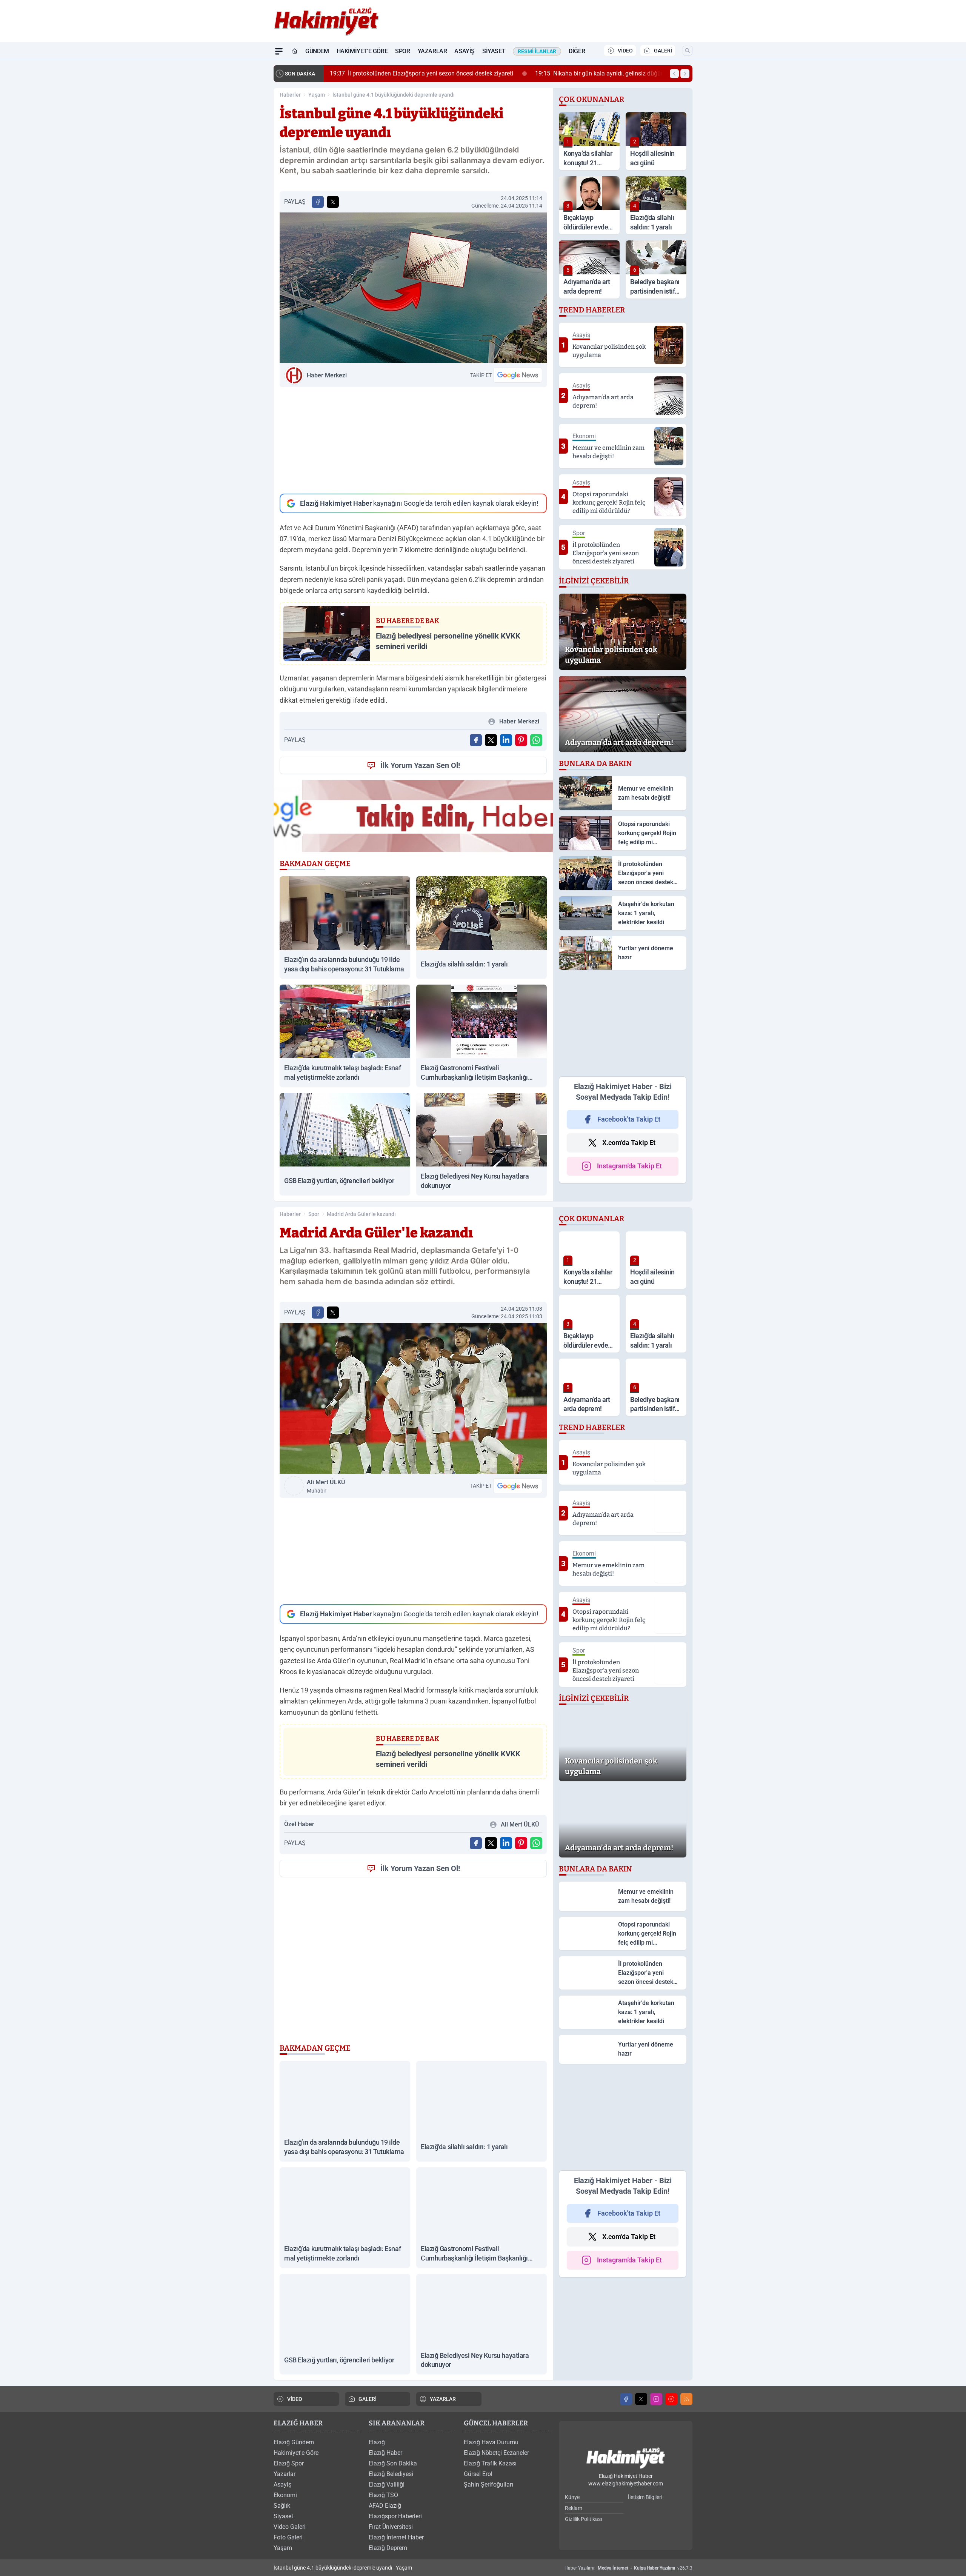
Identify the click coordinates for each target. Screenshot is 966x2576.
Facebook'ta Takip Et (629, 1119)
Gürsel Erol (478, 2474)
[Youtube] (671, 2399)
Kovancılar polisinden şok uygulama (557, 73)
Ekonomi (285, 2495)
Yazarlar (432, 51)
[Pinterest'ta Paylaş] (521, 740)
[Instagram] (656, 2399)
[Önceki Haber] (674, 74)
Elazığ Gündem (294, 2442)
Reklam (574, 2508)
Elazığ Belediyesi (391, 2474)
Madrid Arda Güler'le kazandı (361, 1214)
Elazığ (377, 2442)
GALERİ (663, 51)
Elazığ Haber (385, 2453)
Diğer (577, 51)
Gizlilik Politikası (583, 2519)
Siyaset (494, 51)
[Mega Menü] (279, 51)
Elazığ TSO (383, 2495)
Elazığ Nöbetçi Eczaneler (496, 2453)
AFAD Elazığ (385, 2506)
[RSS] (686, 2399)
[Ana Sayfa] (295, 51)
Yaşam (317, 95)
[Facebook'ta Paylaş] (318, 202)
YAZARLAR (443, 2399)
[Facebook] (626, 2399)
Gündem (317, 51)
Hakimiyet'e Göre (362, 51)
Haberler (290, 95)
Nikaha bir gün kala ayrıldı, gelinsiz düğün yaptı (406, 73)
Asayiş (465, 51)
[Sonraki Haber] (685, 74)
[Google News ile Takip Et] (518, 375)
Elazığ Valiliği (387, 2484)
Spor (402, 51)
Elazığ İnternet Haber (396, 2537)
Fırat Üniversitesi (391, 2527)
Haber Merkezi (327, 375)
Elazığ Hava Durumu (491, 2442)
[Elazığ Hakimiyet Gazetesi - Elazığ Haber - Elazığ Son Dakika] (626, 2458)
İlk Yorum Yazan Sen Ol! (420, 765)
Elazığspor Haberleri (395, 2516)
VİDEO (625, 51)
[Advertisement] (413, 440)
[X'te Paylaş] (333, 202)
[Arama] (688, 51)
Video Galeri (290, 2527)
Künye (572, 2497)
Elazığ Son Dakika (393, 2463)
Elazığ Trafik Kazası (490, 2463)
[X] (641, 2399)
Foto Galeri (288, 2537)
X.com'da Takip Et (629, 1143)
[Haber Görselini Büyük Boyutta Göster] (413, 288)
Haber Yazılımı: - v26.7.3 (628, 2568)
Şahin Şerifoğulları (488, 2484)
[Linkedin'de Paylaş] (506, 740)
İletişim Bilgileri (645, 2497)
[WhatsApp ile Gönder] (536, 740)
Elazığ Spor (289, 2463)
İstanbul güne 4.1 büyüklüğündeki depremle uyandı (394, 95)
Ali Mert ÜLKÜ (326, 1486)
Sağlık (282, 2506)
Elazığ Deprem (388, 2548)
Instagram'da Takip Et (629, 1166)
